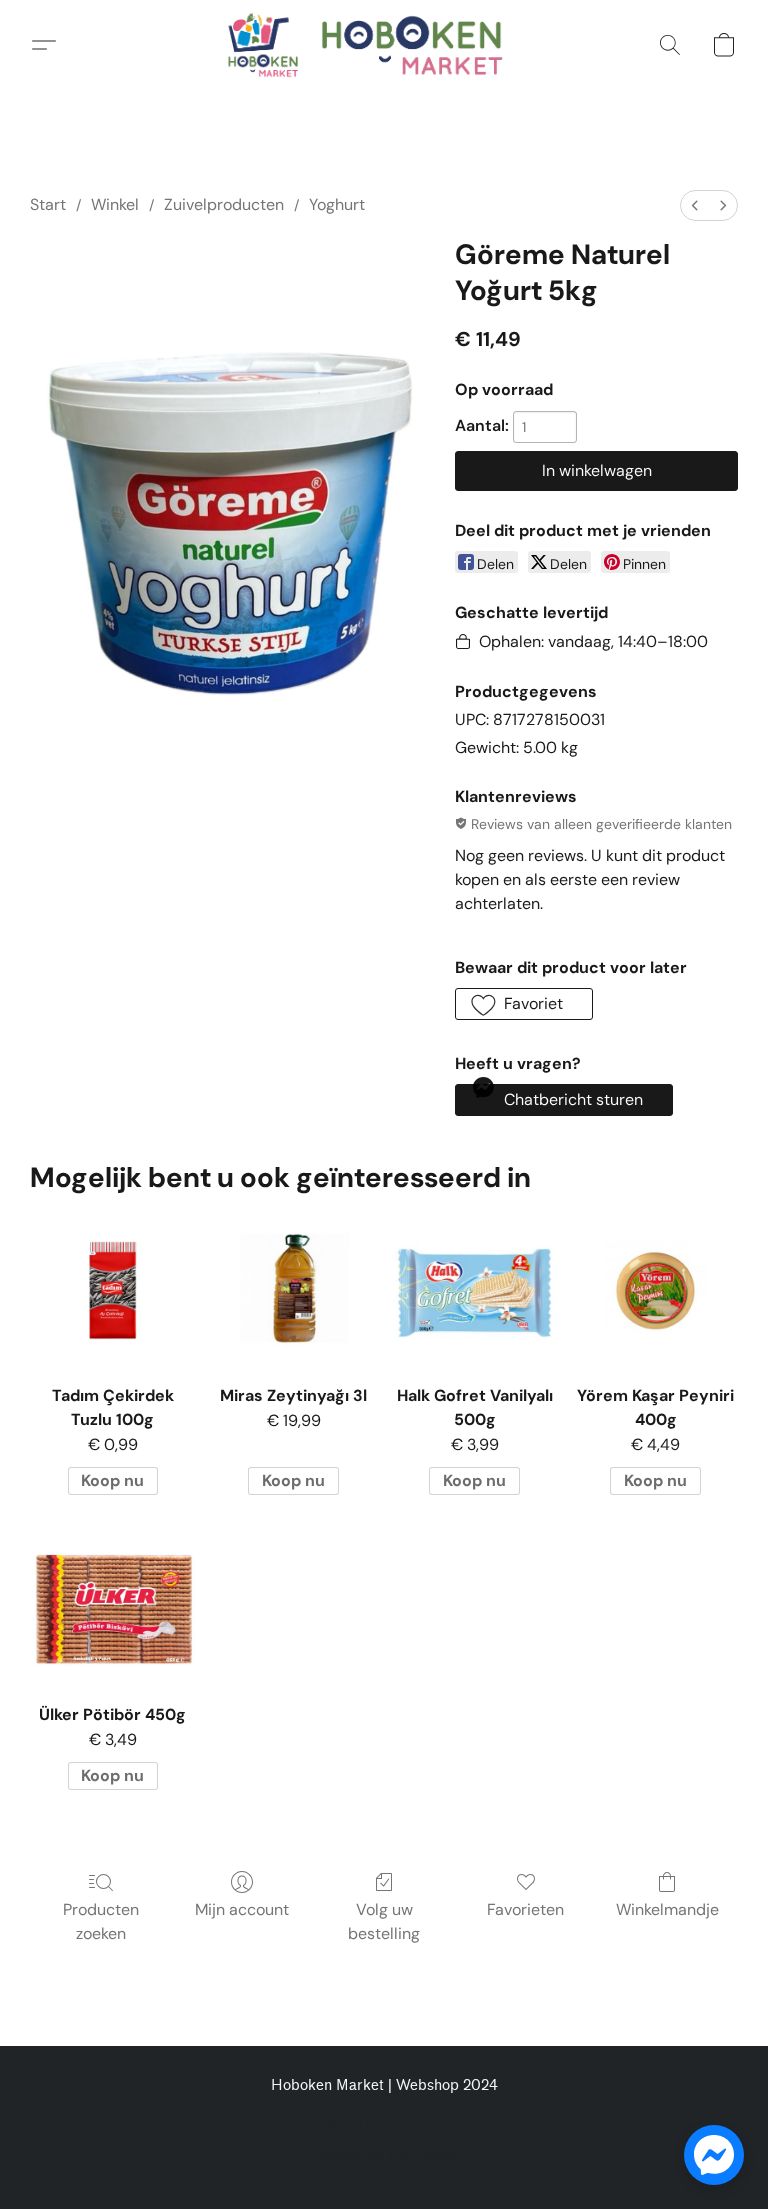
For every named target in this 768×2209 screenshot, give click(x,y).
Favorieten (525, 1909)
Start (48, 204)
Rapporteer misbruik (384, 2120)
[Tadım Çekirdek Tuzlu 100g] (112, 1290)
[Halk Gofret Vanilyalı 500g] (474, 1290)
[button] (384, 45)
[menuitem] (695, 205)
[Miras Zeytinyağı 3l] (293, 1290)
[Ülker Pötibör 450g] (112, 1609)
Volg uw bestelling (384, 1921)
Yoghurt (337, 204)
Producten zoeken (101, 1921)
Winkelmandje (667, 1909)
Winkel (115, 204)
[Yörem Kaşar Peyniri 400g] (655, 1290)
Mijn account (242, 1909)
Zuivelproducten (224, 204)
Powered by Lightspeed (384, 2155)
